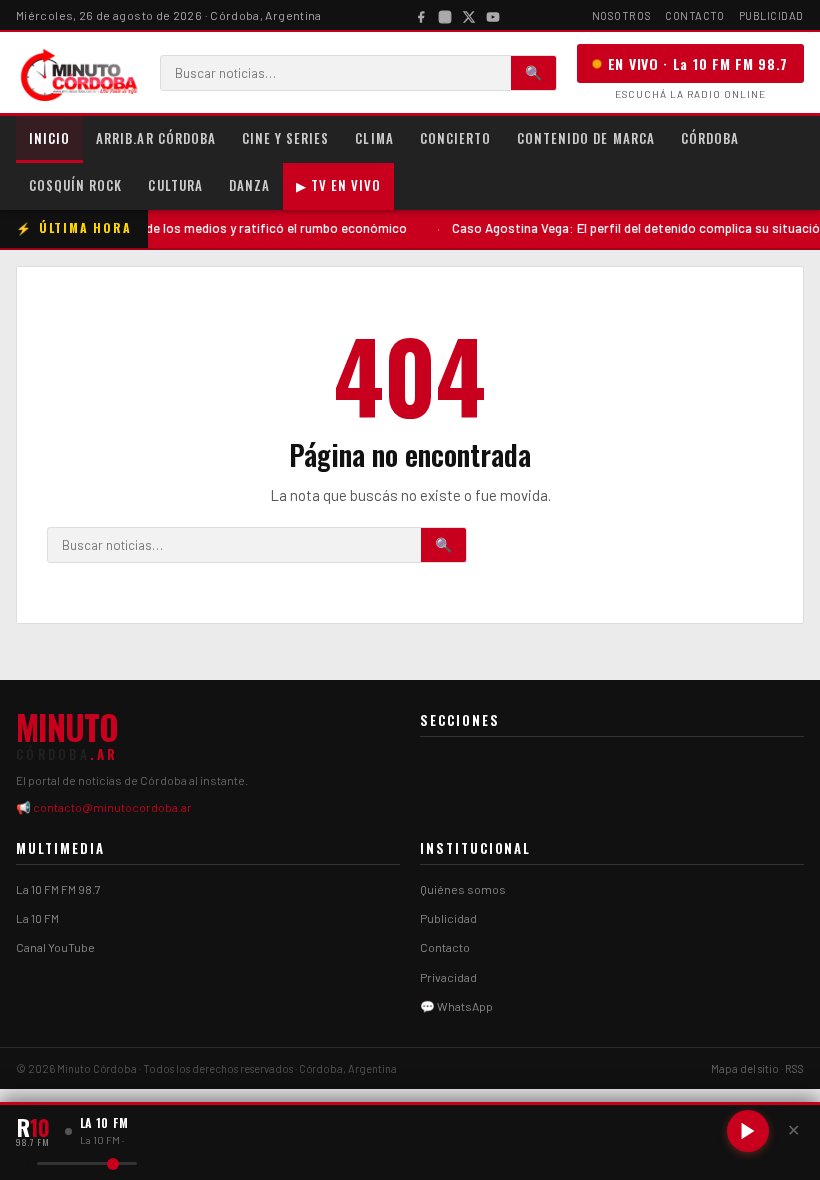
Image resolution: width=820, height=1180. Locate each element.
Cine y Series (286, 138)
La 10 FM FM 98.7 (58, 889)
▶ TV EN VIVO (338, 185)
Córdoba (710, 138)
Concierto (455, 138)
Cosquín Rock (75, 185)
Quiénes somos (463, 889)
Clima (374, 138)
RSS (794, 1068)
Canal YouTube (55, 947)
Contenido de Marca (586, 138)
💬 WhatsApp (456, 1006)
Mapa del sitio (745, 1068)
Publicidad (772, 15)
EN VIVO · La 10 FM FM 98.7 (698, 63)
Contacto (694, 15)
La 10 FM (37, 918)
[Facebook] (421, 15)
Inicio (49, 138)
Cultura (175, 185)
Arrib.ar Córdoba (156, 138)
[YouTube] (493, 15)
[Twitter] (469, 15)
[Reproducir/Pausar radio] (748, 1131)
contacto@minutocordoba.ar (112, 807)
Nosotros (621, 15)
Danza (249, 185)
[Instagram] (445, 15)
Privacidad (448, 977)
